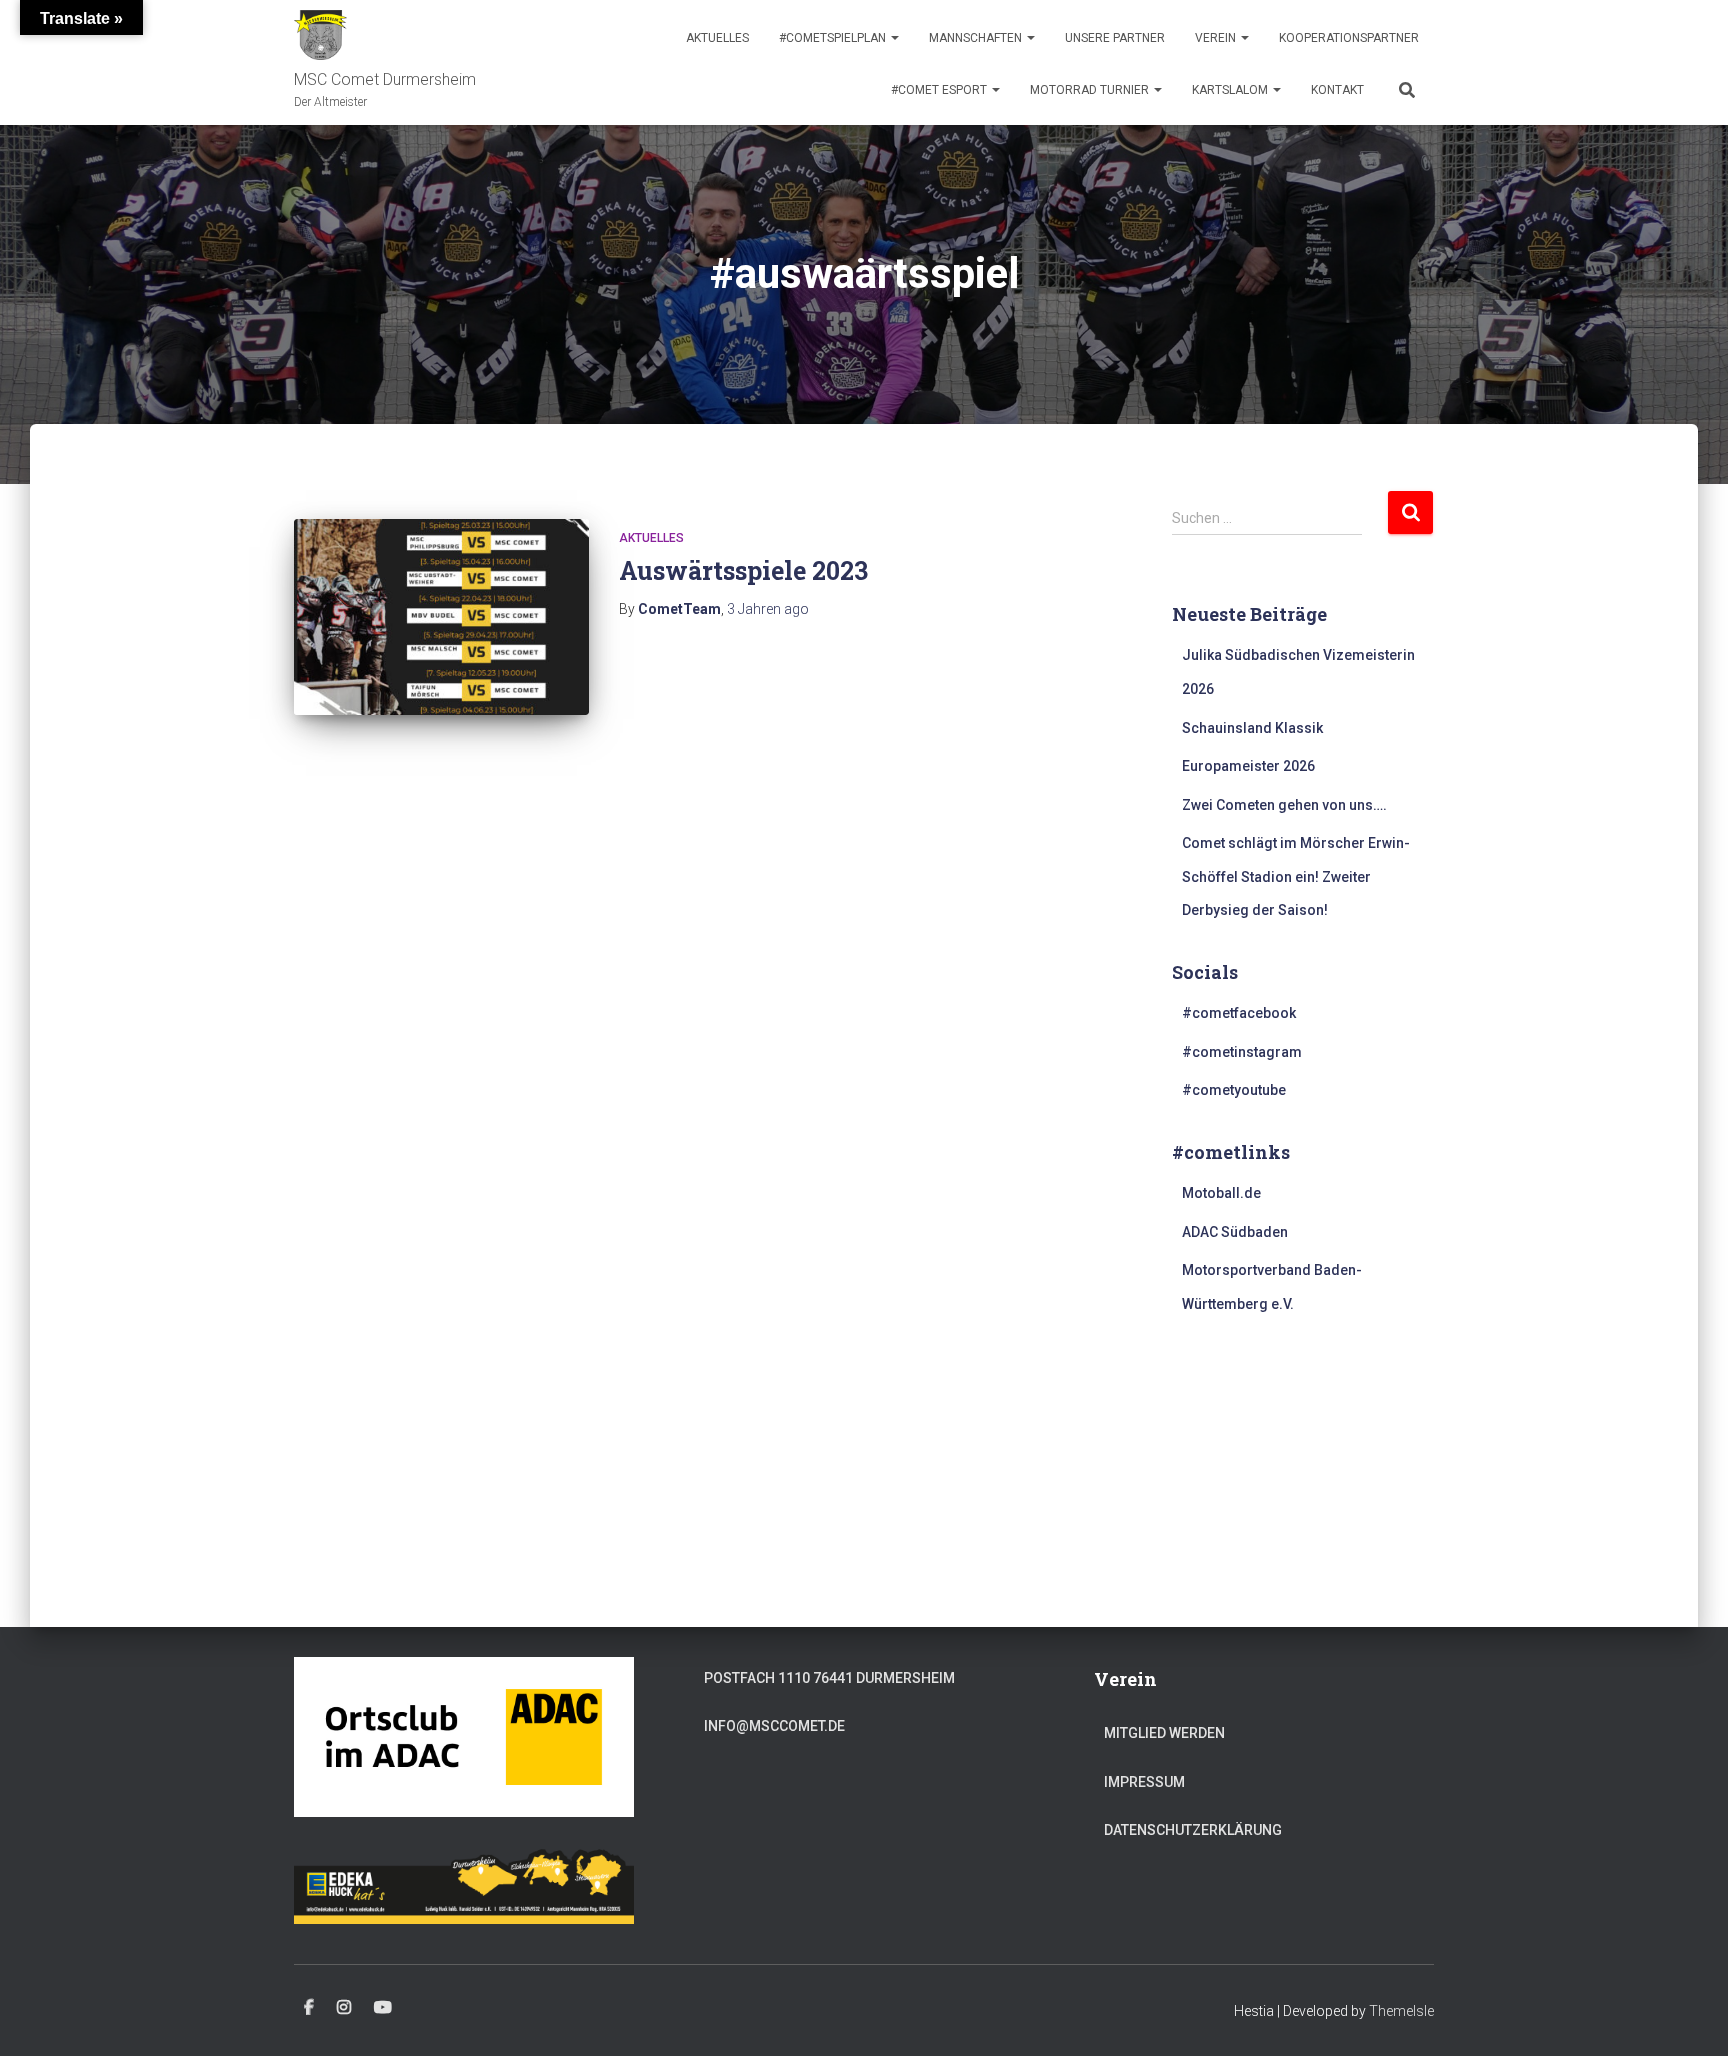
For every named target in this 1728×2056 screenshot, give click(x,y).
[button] (894, 38)
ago (768, 609)
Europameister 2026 (1248, 766)
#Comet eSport (940, 90)
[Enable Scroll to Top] (1688, 2016)
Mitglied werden (1164, 1733)
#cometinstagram (1242, 1052)
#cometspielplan (834, 38)
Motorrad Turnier (1091, 90)
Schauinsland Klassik (1252, 728)
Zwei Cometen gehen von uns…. (1284, 805)
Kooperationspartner (1349, 38)
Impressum (1144, 1782)
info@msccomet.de (774, 1726)
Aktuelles (717, 38)
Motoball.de (1221, 1193)
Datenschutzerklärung (1193, 1830)
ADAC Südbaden (1235, 1232)
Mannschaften (977, 38)
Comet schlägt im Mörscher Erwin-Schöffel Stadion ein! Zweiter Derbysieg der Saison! (1296, 876)
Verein (1217, 38)
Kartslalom (1231, 90)
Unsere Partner (1115, 38)
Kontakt (1337, 90)
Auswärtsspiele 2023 (743, 570)
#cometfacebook (1239, 1013)
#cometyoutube (1234, 1090)
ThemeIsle (1401, 2011)
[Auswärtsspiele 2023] (441, 617)
